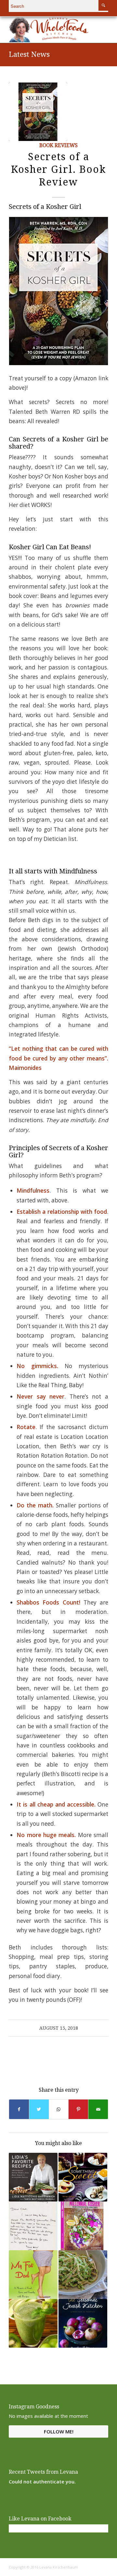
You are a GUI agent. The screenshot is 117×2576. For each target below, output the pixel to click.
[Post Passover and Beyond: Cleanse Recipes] (33, 2323)
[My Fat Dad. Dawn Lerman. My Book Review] (33, 2275)
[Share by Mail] (98, 2109)
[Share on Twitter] (39, 2109)
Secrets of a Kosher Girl (45, 207)
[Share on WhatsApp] (59, 2109)
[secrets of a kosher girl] (38, 112)
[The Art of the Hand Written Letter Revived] (33, 2226)
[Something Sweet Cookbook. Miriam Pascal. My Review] (83, 2177)
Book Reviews (58, 146)
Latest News (29, 54)
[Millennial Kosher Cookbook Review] (83, 2226)
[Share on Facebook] (19, 2109)
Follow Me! (59, 2431)
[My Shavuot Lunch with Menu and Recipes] (83, 2275)
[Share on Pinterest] (78, 2109)
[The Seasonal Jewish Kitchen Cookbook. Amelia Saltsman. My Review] (83, 2323)
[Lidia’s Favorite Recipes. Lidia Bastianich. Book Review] (33, 2177)
